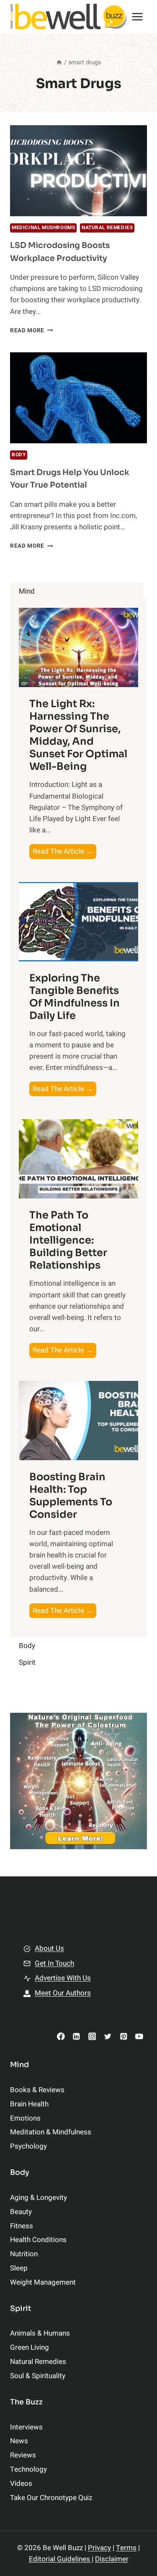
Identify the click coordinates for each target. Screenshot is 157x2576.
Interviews (26, 2427)
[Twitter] (108, 2036)
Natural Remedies (107, 228)
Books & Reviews (37, 2090)
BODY (19, 455)
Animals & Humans (40, 2333)
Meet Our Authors (63, 1993)
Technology (28, 2469)
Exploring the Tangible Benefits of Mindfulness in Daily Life (75, 997)
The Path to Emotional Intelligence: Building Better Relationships (68, 1240)
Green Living (30, 2347)
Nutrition (24, 2254)
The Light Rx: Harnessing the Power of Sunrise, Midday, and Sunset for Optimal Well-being (78, 735)
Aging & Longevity (39, 2198)
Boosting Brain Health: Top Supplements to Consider (71, 1496)
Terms (126, 2548)
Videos (21, 2484)
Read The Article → (64, 852)
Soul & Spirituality (38, 2376)
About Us (49, 1948)
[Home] (59, 62)
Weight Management (43, 2282)
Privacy (99, 2548)
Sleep (19, 2268)
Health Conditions (38, 2240)
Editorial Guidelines (60, 2559)
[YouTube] (139, 2036)
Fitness (22, 2226)
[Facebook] (61, 2036)
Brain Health (29, 2104)
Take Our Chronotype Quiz (51, 2498)
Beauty (21, 2212)
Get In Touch (54, 1963)
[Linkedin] (76, 2036)
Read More (32, 331)
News (19, 2441)
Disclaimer (112, 2559)
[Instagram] (92, 2036)
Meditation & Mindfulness (51, 2132)
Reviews (23, 2455)
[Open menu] (138, 16)
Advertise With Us (63, 1978)
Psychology (28, 2146)
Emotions (25, 2118)
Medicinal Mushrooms (43, 228)
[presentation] (78, 171)
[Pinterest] (123, 2036)
